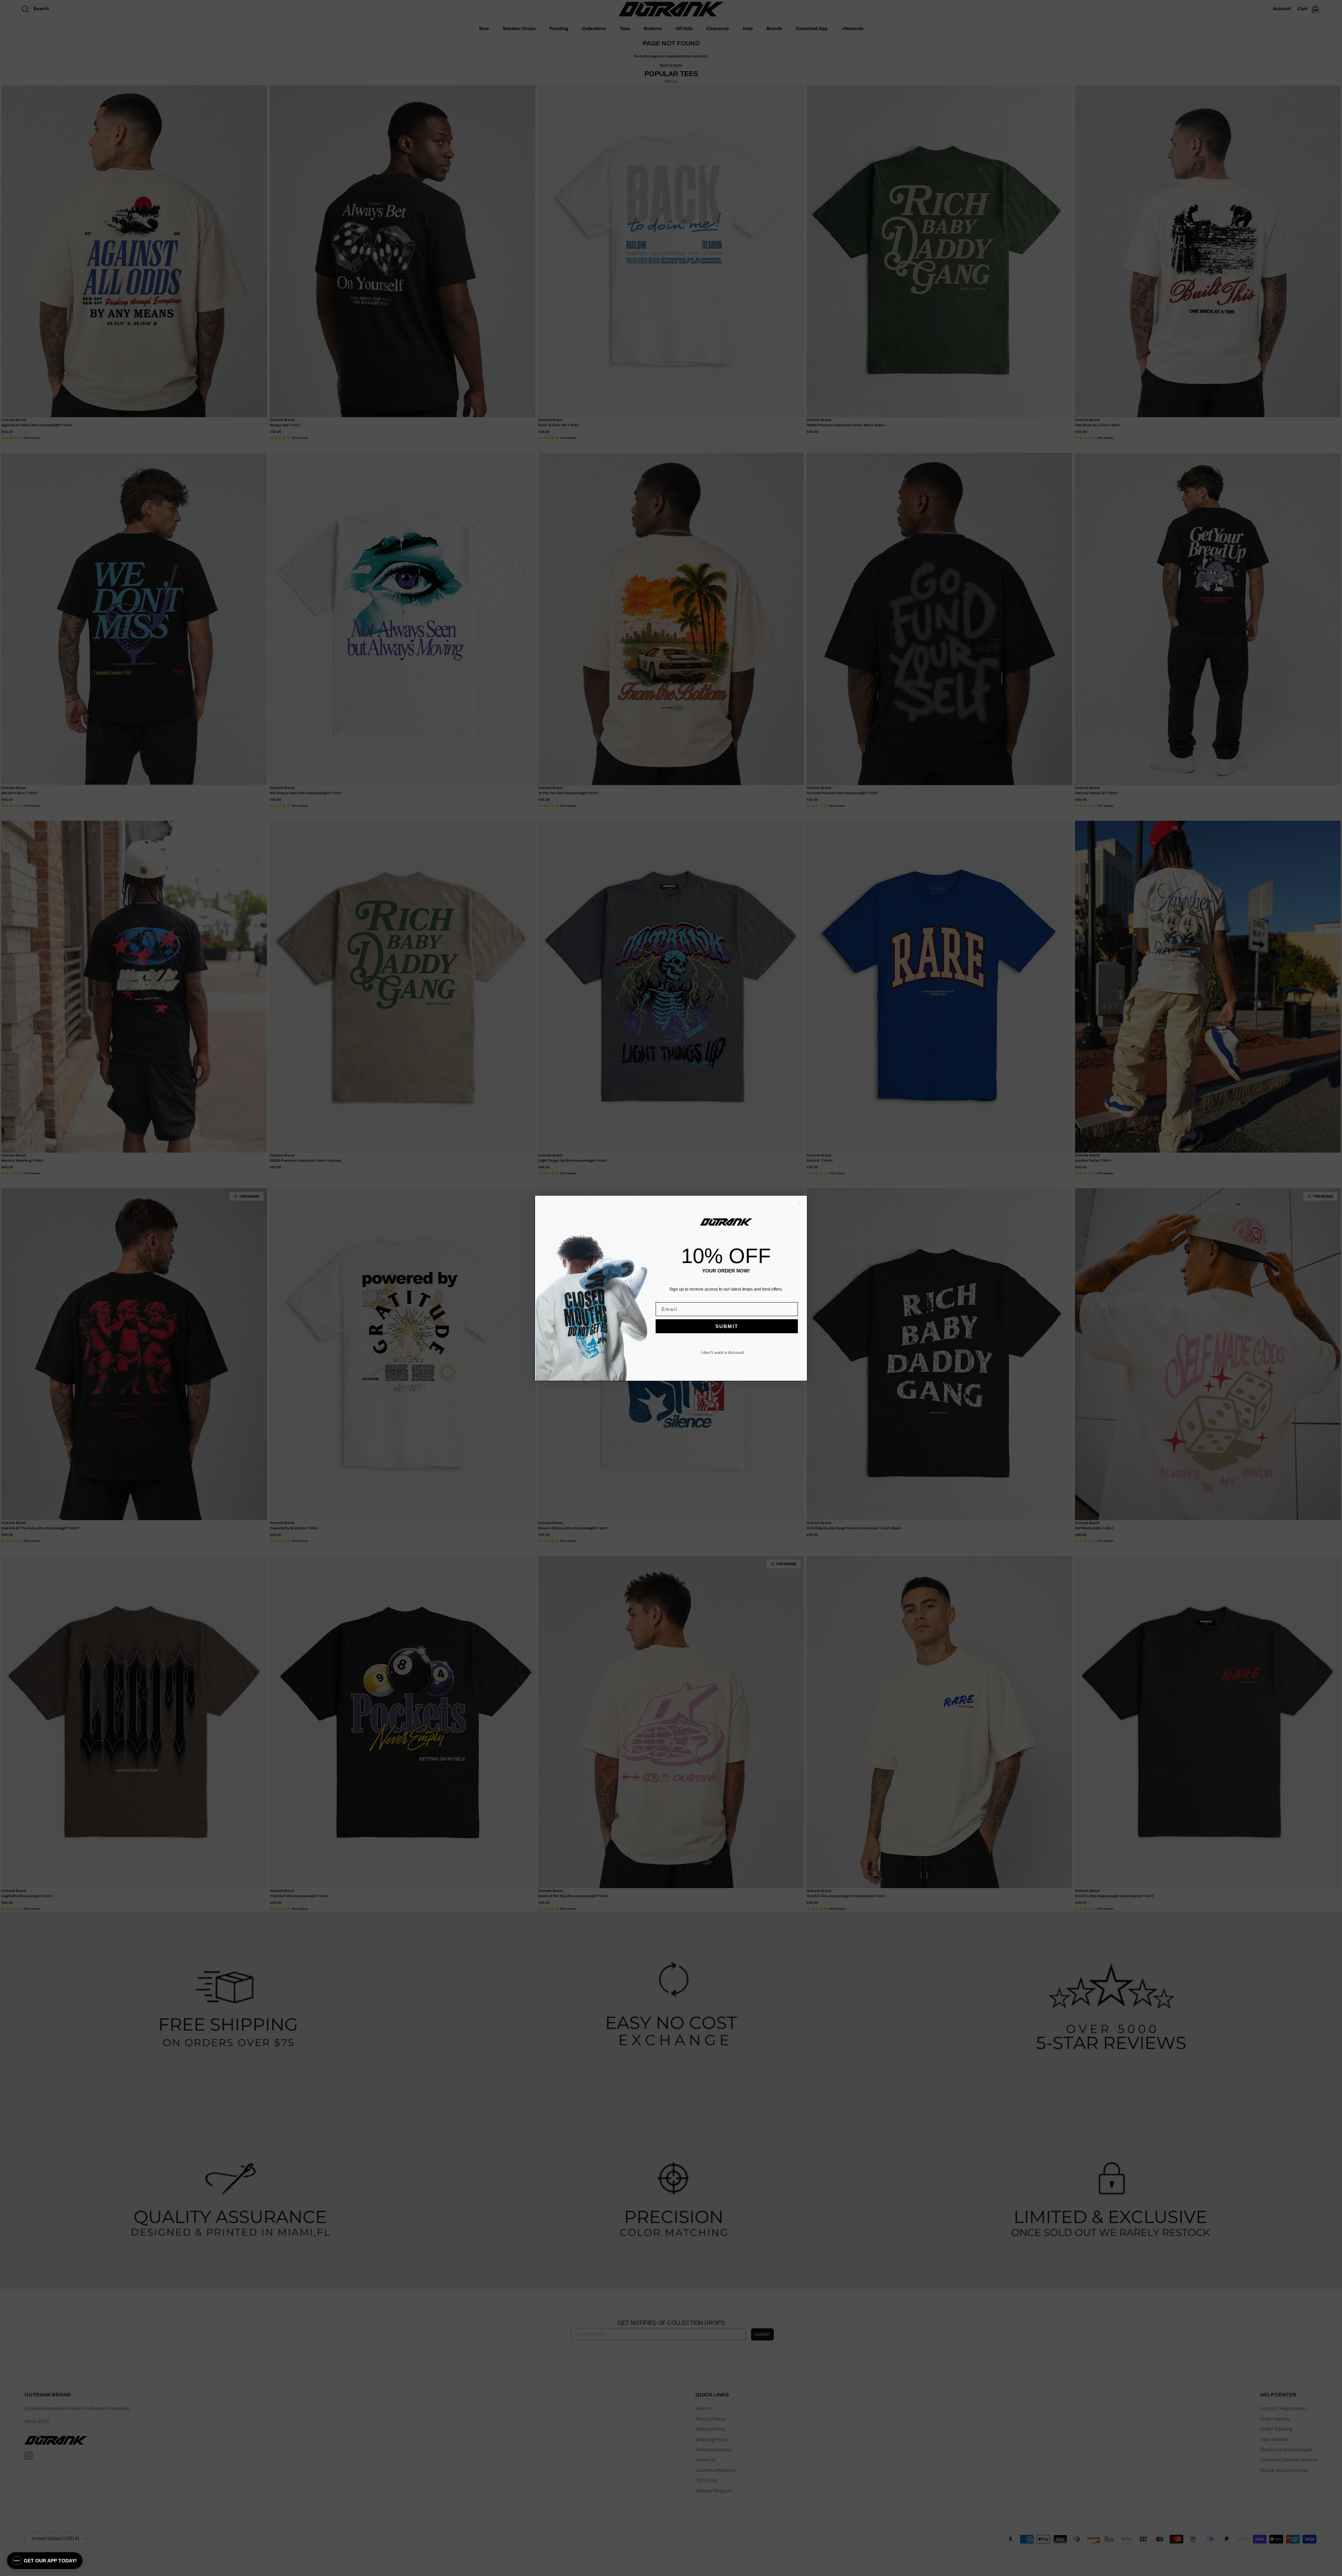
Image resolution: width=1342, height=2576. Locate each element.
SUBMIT (727, 1326)
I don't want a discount (723, 1352)
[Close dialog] (800, 1203)
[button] (45, 2561)
